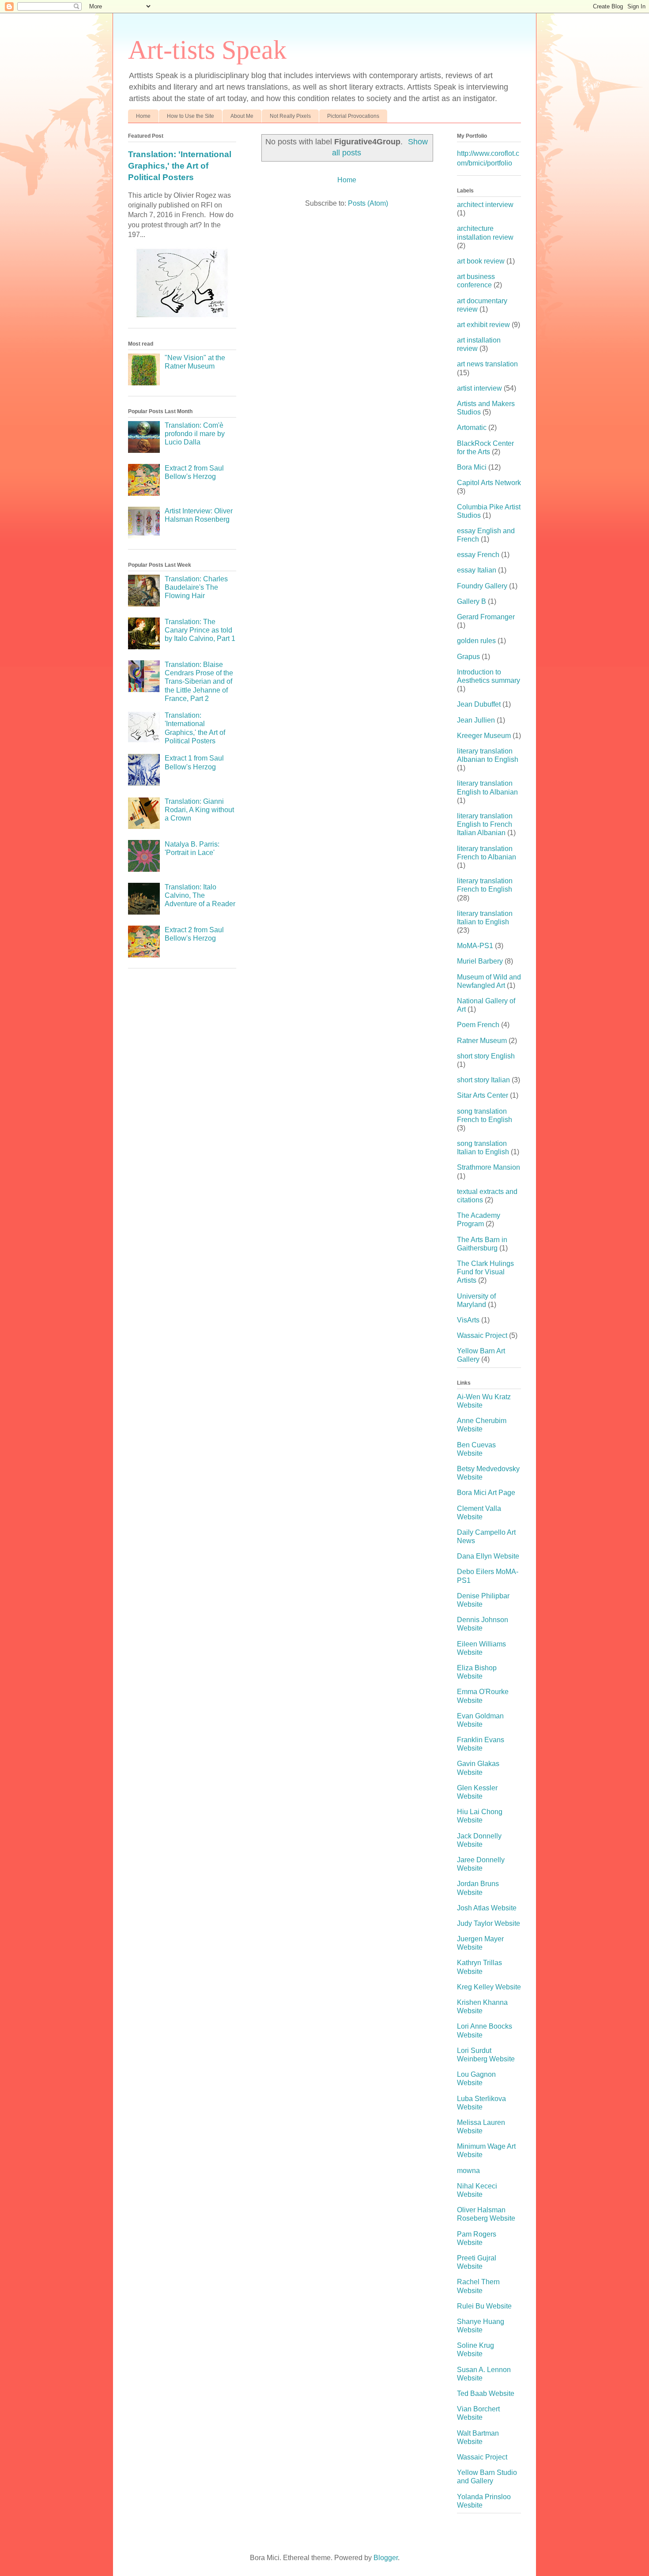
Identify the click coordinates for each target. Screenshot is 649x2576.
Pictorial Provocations (353, 116)
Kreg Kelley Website (489, 1987)
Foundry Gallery (482, 586)
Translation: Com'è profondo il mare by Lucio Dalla (195, 434)
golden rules (476, 641)
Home (143, 116)
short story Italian (483, 1080)
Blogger (386, 2558)
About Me (242, 116)
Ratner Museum (482, 1041)
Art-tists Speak (207, 50)
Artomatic (472, 427)
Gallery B (472, 601)
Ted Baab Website (486, 2393)
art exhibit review (483, 325)
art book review (481, 261)
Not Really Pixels (290, 116)
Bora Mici (472, 467)
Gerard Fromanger (486, 617)
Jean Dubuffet (479, 704)
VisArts (468, 1320)
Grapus (468, 657)
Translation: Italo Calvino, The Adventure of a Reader (200, 895)
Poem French (478, 1025)
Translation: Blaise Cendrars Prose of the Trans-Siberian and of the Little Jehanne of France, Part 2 (199, 682)
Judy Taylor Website (489, 1923)
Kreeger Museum (484, 736)
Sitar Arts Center (483, 1095)
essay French (478, 555)
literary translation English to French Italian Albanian (485, 824)
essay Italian (477, 570)
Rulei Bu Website (484, 2306)
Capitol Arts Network (489, 483)
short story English (486, 1056)
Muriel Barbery (480, 961)
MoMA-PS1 (475, 946)
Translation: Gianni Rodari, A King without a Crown (199, 810)
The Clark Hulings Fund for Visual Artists (485, 1272)
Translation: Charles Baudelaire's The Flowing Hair (196, 587)
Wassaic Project (482, 1335)
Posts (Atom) (368, 203)
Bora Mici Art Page (486, 1493)
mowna (468, 2171)
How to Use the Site (191, 116)
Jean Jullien (476, 720)
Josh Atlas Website (487, 1908)
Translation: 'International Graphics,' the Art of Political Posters (180, 166)
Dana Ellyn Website (488, 1556)
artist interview (479, 388)
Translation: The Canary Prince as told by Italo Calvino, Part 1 (200, 630)
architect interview (485, 205)
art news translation (487, 364)
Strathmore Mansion (489, 1167)
